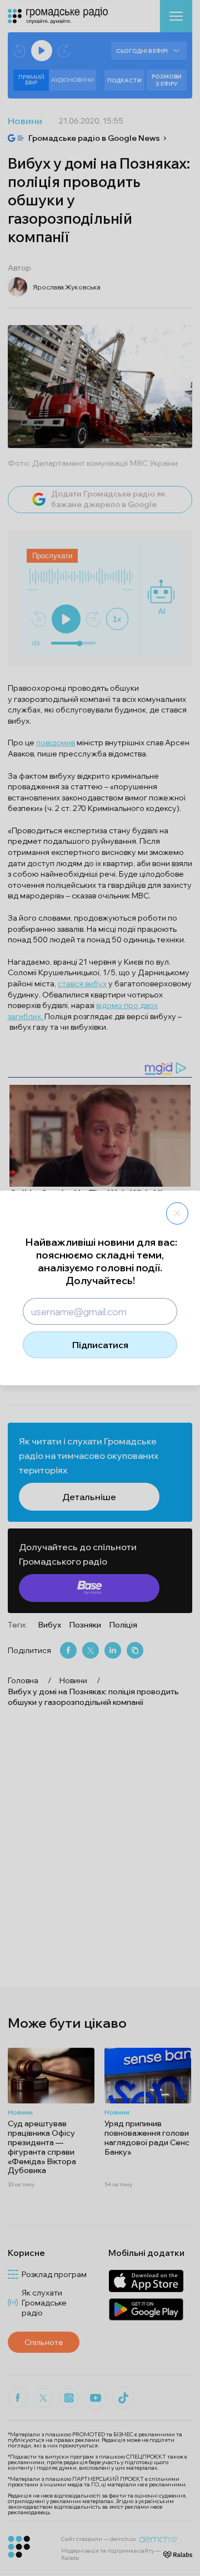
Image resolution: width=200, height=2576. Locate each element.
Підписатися (100, 1345)
